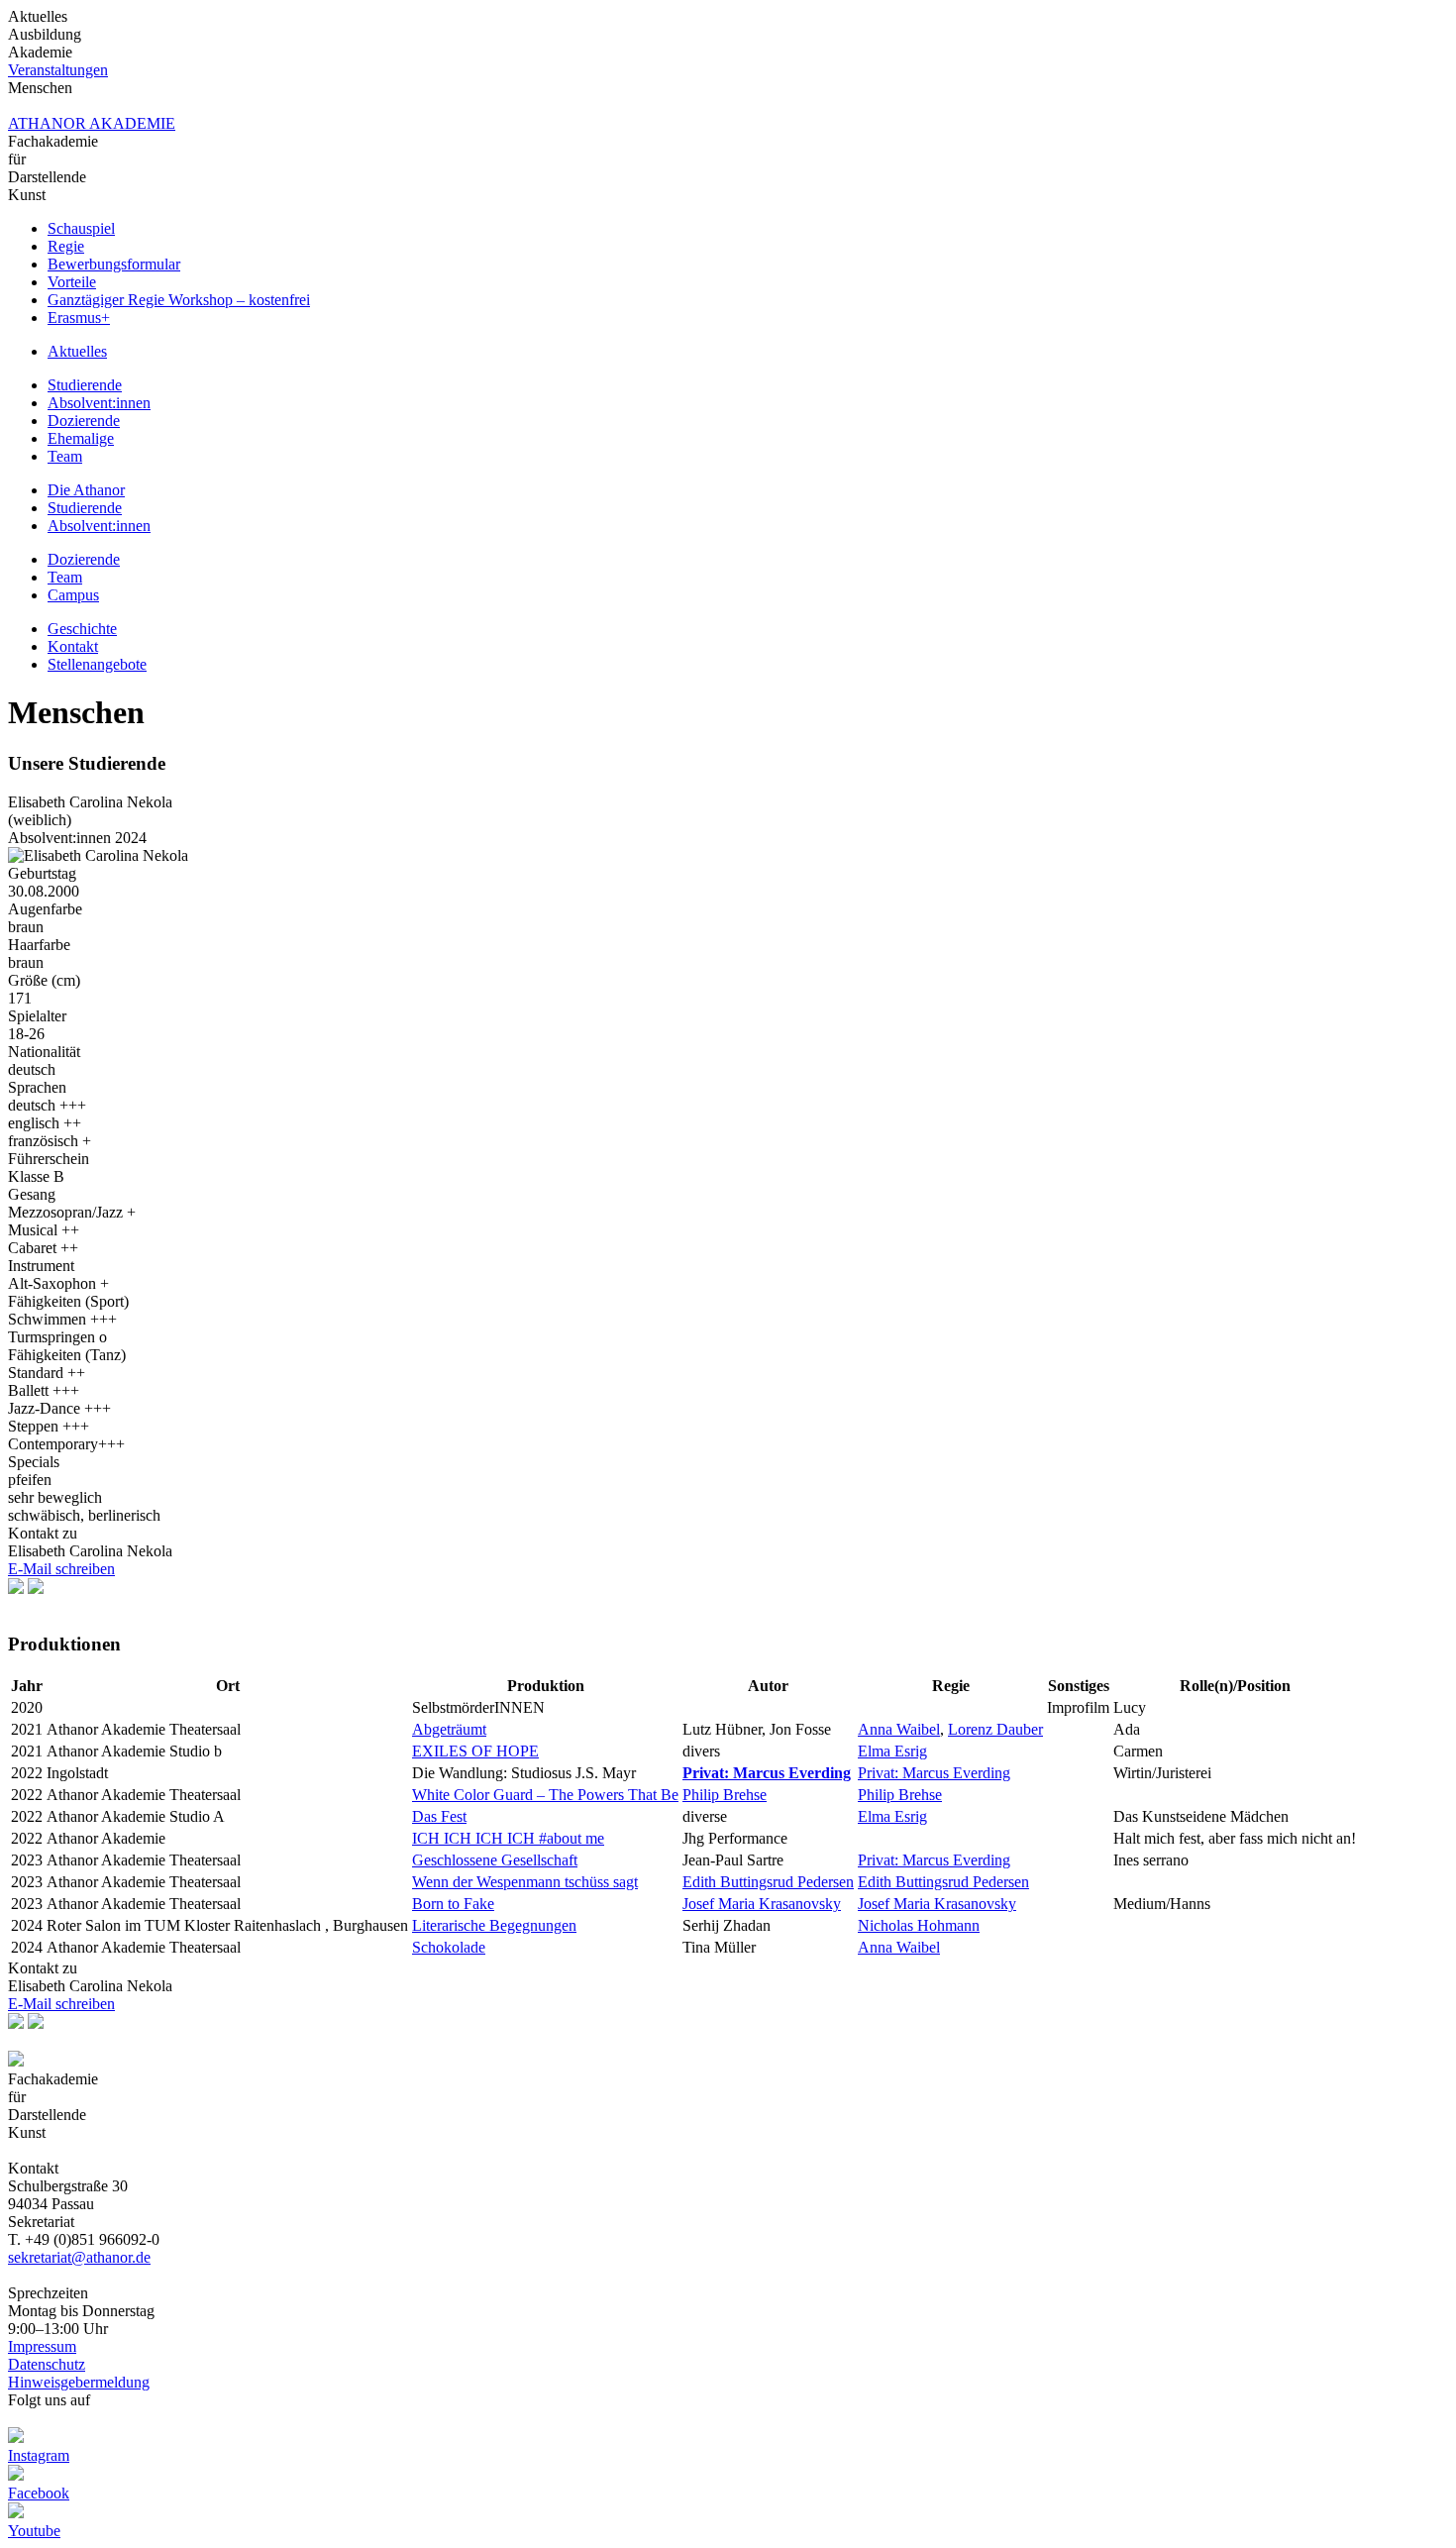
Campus (73, 595)
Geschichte (82, 629)
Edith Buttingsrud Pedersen (768, 1882)
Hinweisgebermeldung (79, 2382)
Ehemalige (81, 438)
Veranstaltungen (58, 70)
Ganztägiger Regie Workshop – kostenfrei (179, 300)
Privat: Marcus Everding (934, 1773)
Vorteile (72, 282)
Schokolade (449, 1947)
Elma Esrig (892, 1751)
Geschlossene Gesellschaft (495, 1860)
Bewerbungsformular (114, 264)
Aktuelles (77, 351)
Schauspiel (81, 228)
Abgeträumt (449, 1729)
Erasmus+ (79, 318)
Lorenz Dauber (995, 1729)
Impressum (42, 2346)
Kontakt (73, 646)
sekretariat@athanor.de (79, 2257)
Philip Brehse (725, 1795)
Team (65, 456)
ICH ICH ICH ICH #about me (508, 1838)
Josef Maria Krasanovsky (762, 1904)
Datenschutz (47, 2364)
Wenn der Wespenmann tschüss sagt (525, 1882)
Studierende (85, 385)
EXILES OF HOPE (475, 1751)
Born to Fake (453, 1904)
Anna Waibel (899, 1729)
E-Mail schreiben (61, 1569)
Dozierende (84, 421)
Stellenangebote (97, 664)
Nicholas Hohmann (919, 1925)
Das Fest (439, 1816)
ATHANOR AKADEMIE (92, 123)
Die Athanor (86, 490)
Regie (66, 246)
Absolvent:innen (99, 403)
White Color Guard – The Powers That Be (545, 1795)
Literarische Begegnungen (494, 1925)
